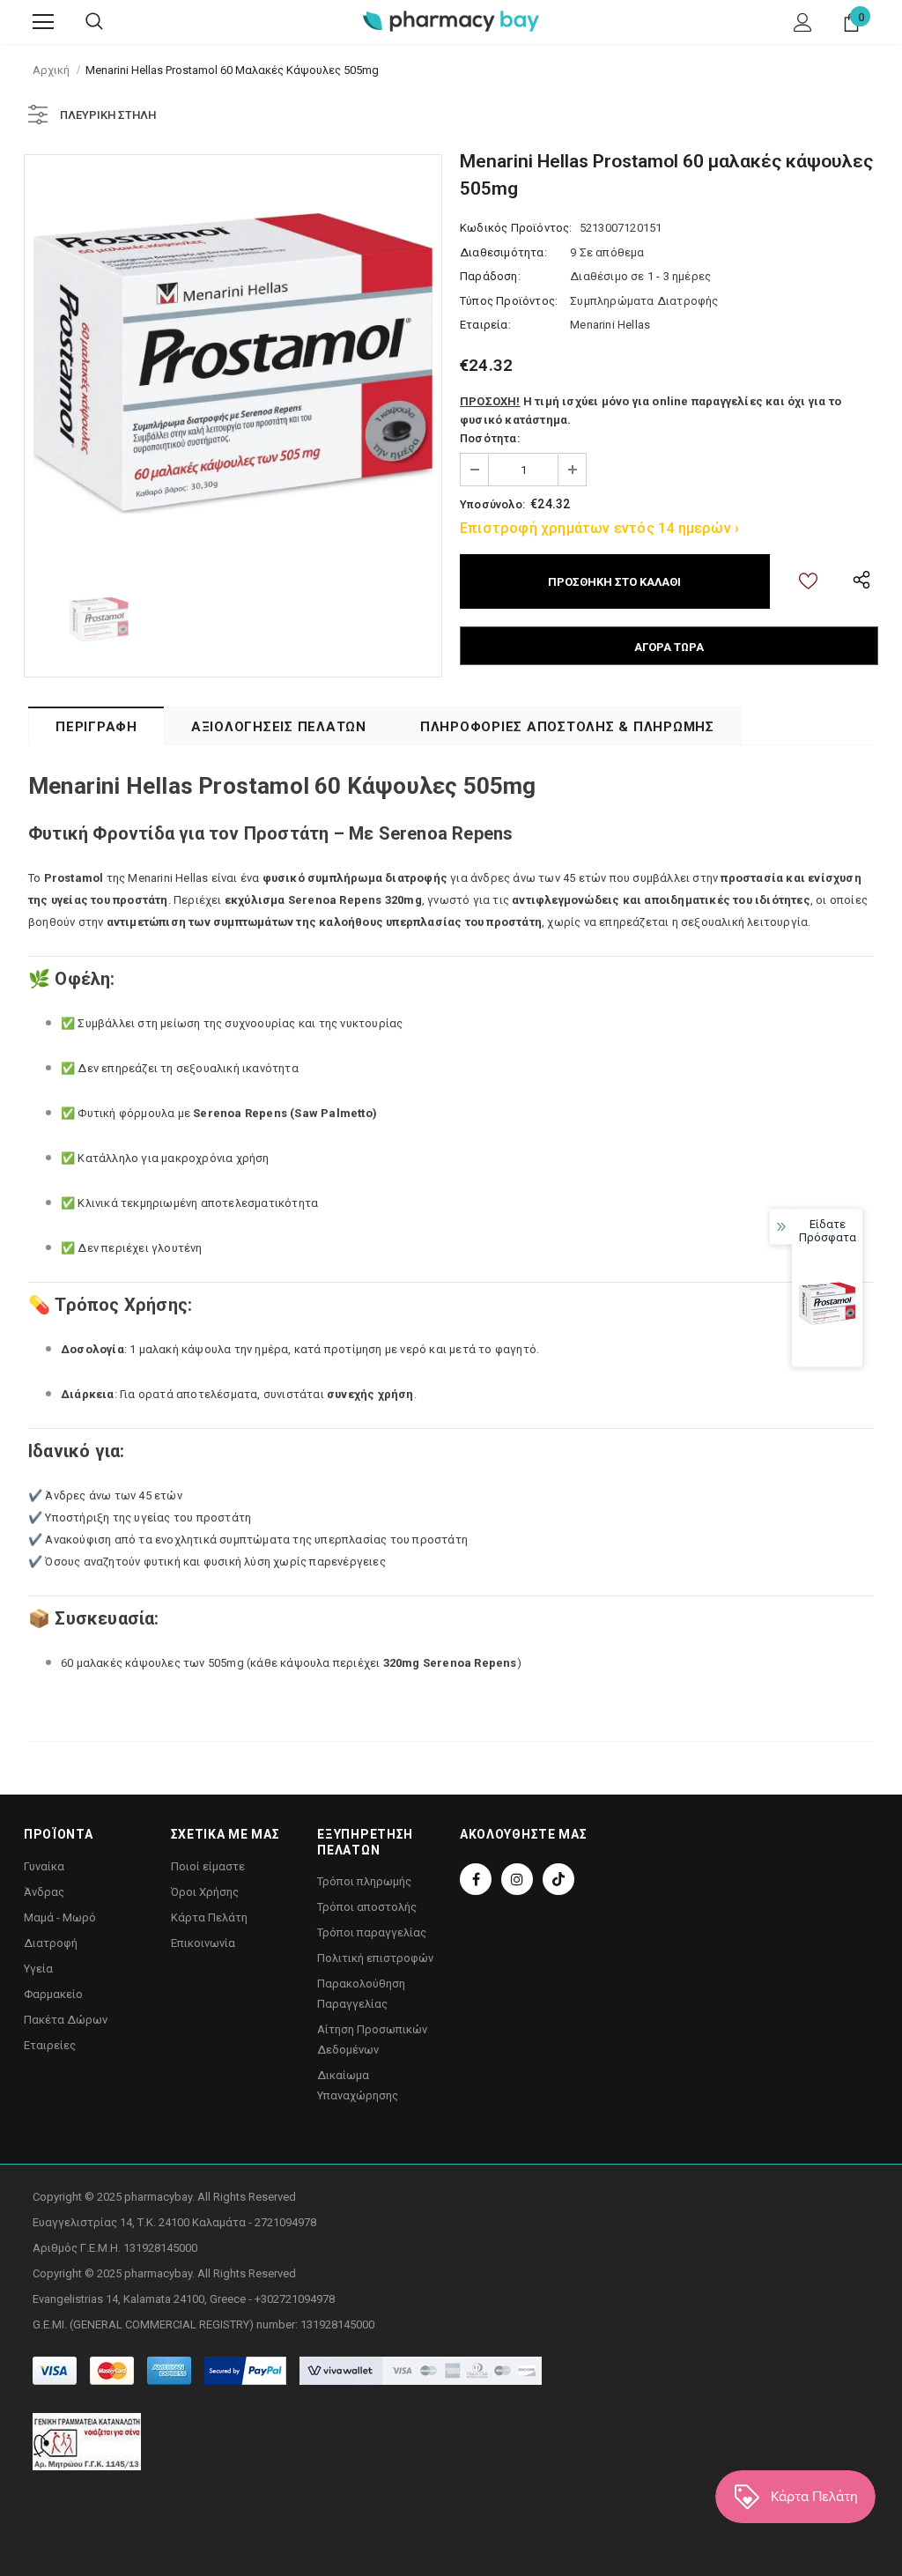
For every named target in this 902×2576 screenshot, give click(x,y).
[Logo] (451, 21)
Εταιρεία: (485, 325)
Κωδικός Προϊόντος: (516, 228)
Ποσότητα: (490, 438)
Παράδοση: (490, 276)
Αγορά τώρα (669, 647)
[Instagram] (517, 1879)
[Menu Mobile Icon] (43, 22)
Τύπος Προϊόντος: (509, 301)
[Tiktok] (558, 1879)
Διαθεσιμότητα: (503, 252)
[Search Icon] (94, 22)
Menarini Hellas (610, 325)
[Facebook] (476, 1879)
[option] (233, 363)
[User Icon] (803, 22)
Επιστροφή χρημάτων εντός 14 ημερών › (599, 528)
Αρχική (51, 70)
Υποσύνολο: (492, 504)
